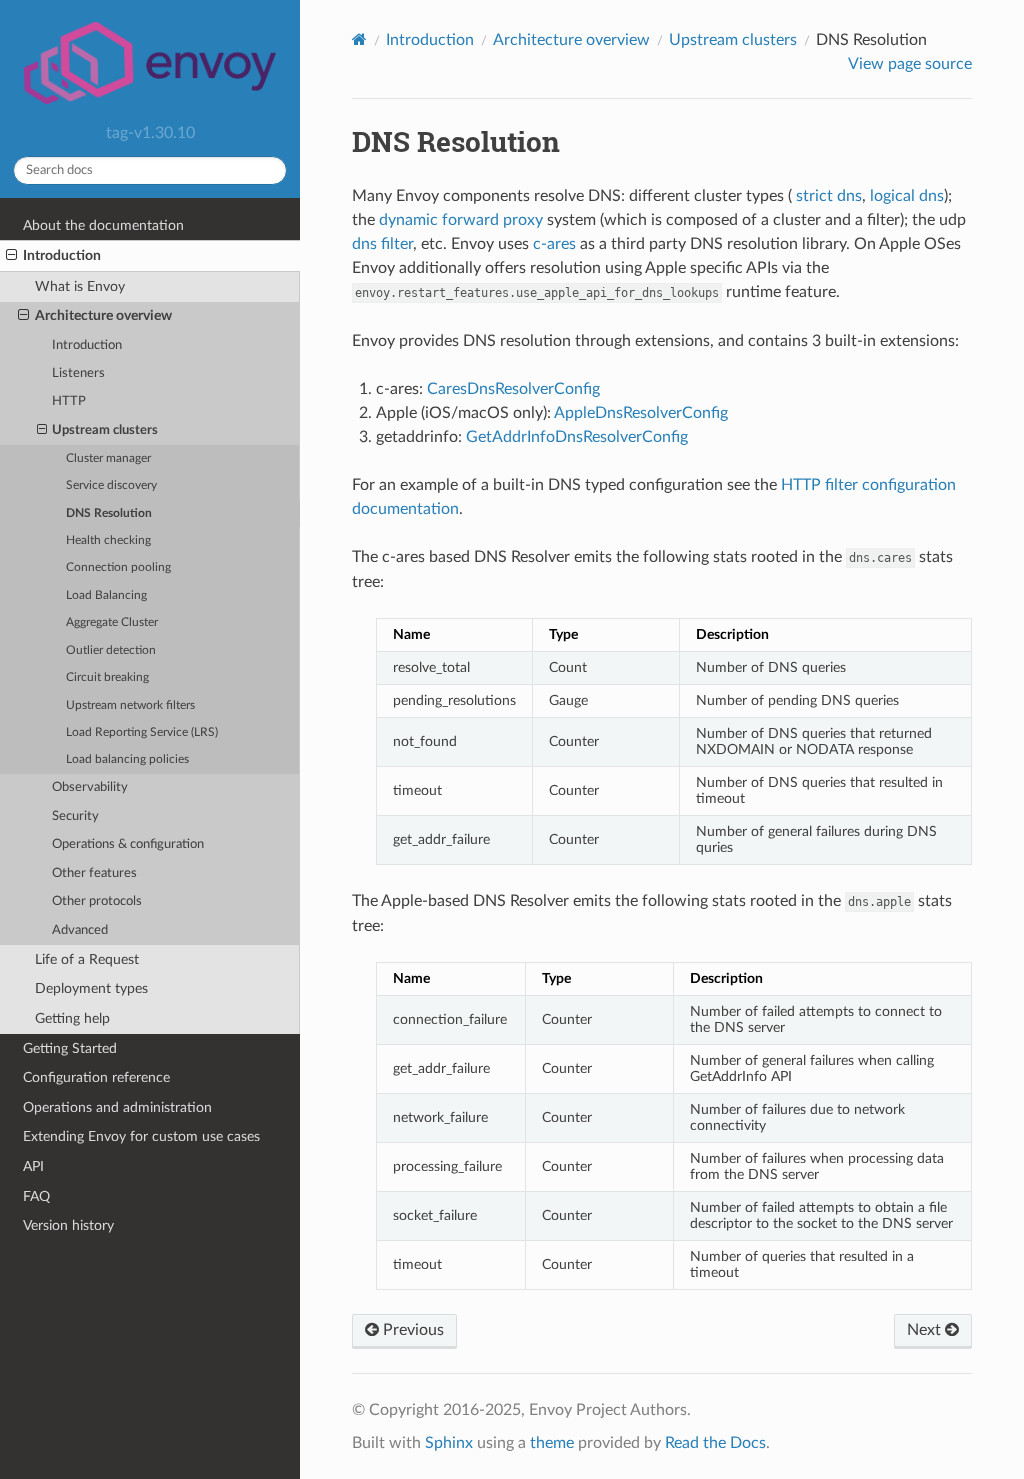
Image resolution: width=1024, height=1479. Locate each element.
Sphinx (449, 1443)
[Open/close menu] (11, 256)
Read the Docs (715, 1443)
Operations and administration (117, 1107)
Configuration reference (96, 1077)
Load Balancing (106, 595)
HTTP (69, 401)
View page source (910, 64)
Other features (94, 873)
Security (75, 816)
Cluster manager (108, 458)
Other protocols (97, 901)
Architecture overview (103, 315)
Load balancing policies (127, 759)
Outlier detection (111, 650)
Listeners (78, 373)
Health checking (108, 540)
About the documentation (103, 225)
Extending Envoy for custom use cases (141, 1136)
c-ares (554, 244)
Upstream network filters (130, 705)
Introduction (62, 255)
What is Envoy (80, 286)
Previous (411, 1330)
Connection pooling (118, 567)
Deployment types (91, 988)
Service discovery (111, 485)
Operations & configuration (128, 844)
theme (552, 1443)
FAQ (36, 1196)
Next (926, 1330)
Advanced (80, 930)
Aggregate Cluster (112, 622)
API (33, 1166)
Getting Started (70, 1048)
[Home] (359, 39)
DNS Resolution (109, 513)
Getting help (72, 1018)
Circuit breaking (107, 677)
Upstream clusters (105, 430)
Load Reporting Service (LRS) (142, 732)
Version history (68, 1225)
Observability (90, 787)
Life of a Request (87, 959)
